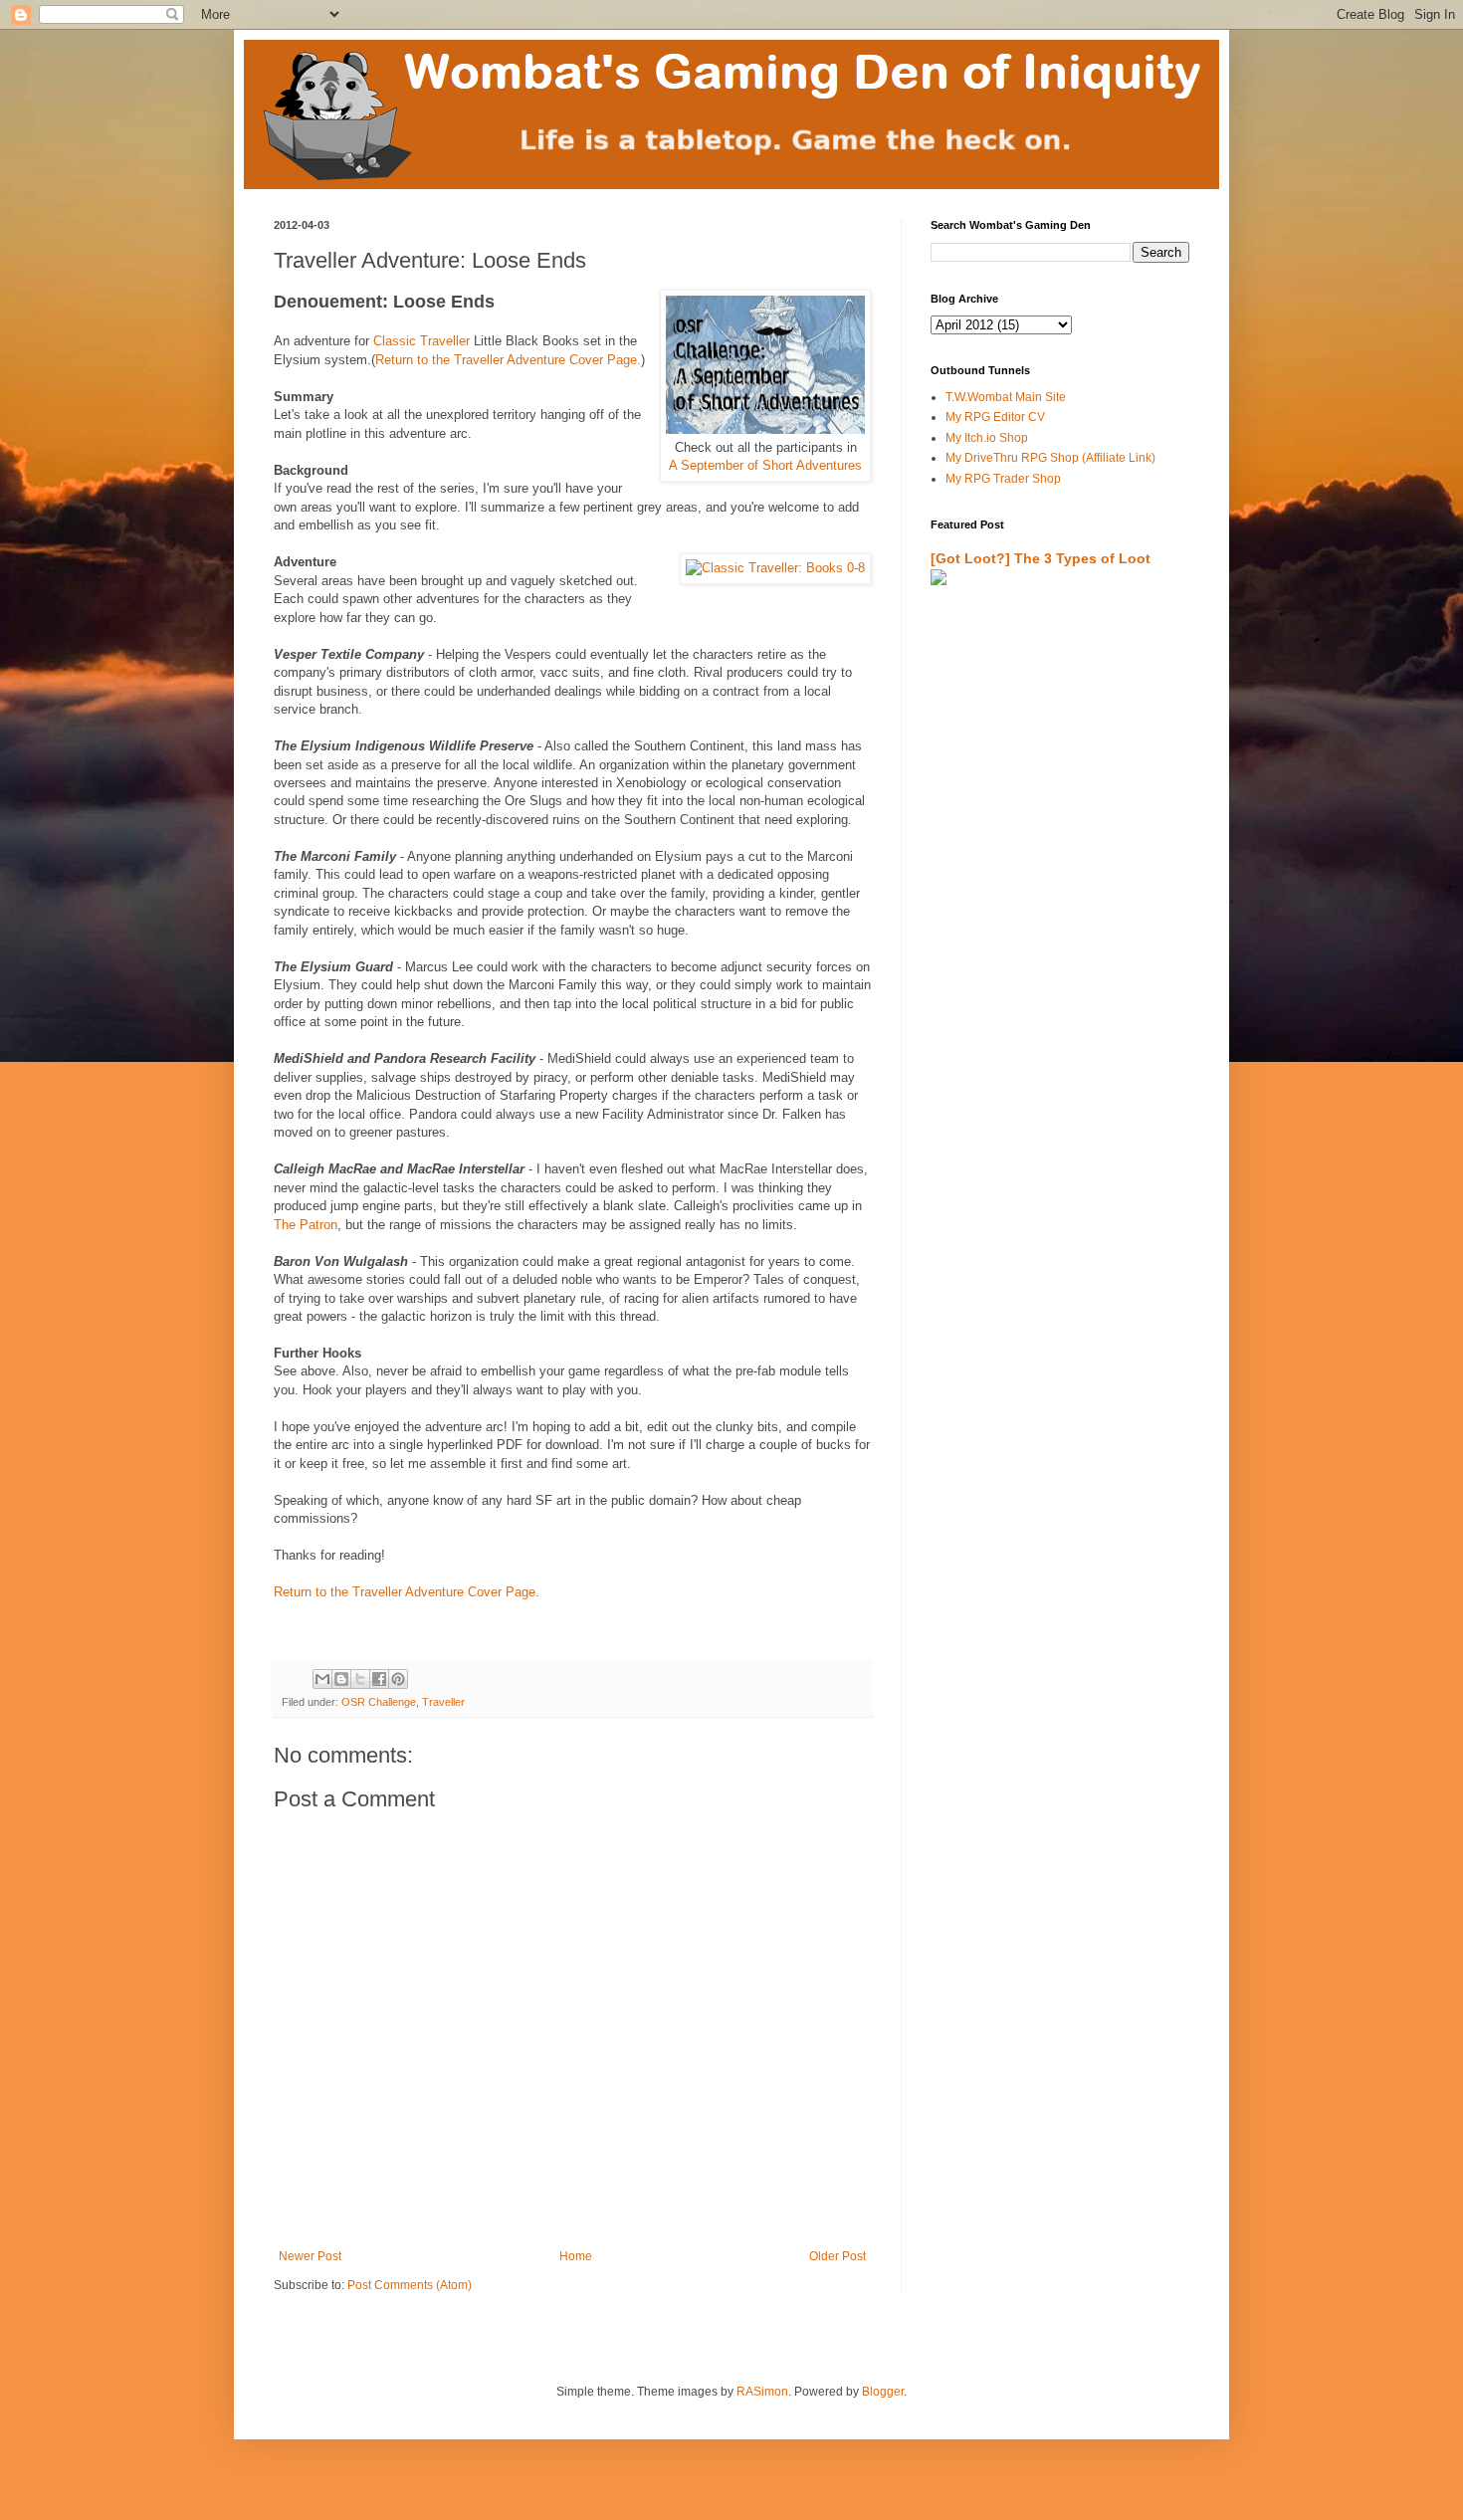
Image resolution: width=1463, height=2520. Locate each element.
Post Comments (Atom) (410, 2285)
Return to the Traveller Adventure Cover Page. (508, 360)
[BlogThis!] (341, 1679)
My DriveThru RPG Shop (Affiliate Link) (1050, 458)
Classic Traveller (421, 341)
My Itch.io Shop (987, 438)
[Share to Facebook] (379, 1679)
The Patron (306, 1225)
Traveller (443, 1702)
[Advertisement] (1047, 833)
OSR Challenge (379, 1702)
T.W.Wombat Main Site (1006, 397)
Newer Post (310, 2256)
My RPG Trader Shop (1003, 479)
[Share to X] (360, 1679)
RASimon (762, 2392)
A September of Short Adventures (765, 465)
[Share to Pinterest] (398, 1679)
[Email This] (322, 1679)
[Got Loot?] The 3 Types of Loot (1041, 558)
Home (576, 2256)
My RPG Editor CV (995, 417)
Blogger (883, 2392)
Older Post (837, 2256)
